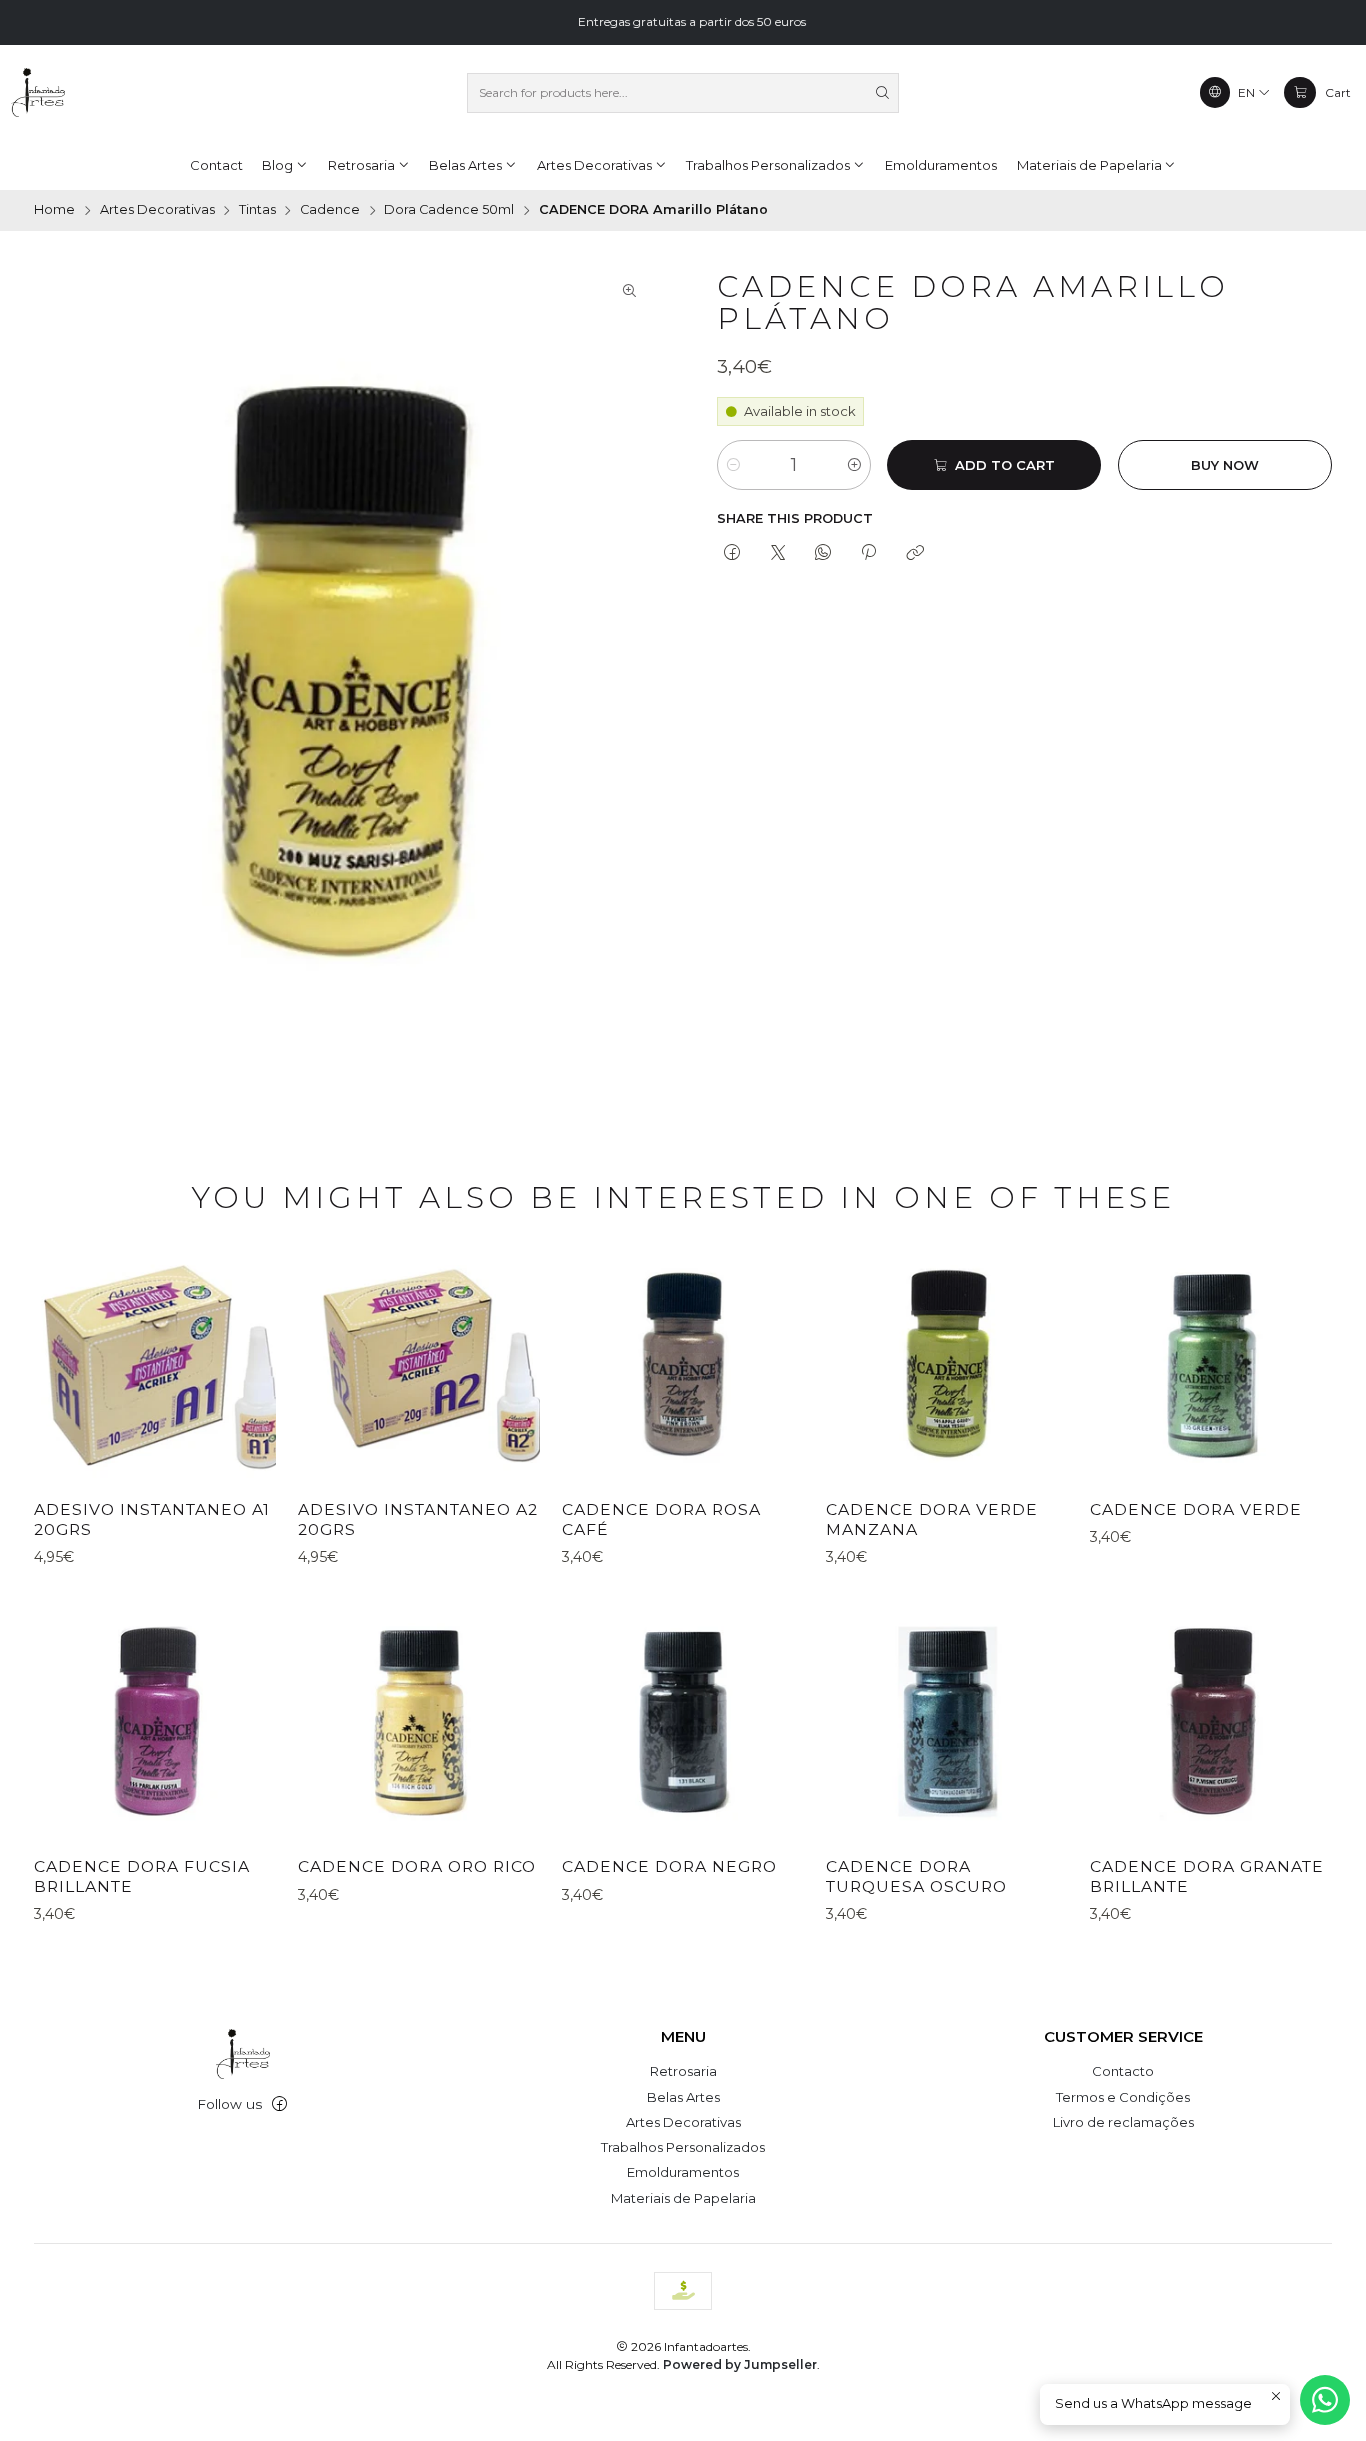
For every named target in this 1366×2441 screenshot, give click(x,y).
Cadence (330, 210)
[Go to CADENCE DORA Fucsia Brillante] (155, 1722)
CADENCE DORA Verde (1196, 1509)
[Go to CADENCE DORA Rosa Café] (683, 1364)
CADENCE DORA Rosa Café (661, 1519)
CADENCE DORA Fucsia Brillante (142, 1876)
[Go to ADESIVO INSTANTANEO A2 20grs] (419, 1364)
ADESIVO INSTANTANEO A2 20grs (418, 1519)
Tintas (257, 210)
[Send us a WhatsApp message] (1325, 2400)
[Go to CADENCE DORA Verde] (1211, 1364)
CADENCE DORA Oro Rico (417, 1866)
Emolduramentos (683, 2172)
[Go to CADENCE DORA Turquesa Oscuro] (947, 1722)
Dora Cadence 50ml (449, 210)
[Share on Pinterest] (869, 554)
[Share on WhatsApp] (822, 554)
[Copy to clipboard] (914, 554)
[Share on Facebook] (732, 554)
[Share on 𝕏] (777, 554)
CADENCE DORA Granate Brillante (1207, 1876)
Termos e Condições (1123, 2097)
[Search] (882, 93)
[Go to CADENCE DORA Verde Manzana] (947, 1364)
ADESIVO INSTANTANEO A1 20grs (152, 1519)
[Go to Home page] (38, 93)
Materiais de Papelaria (683, 2198)
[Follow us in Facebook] (279, 2104)
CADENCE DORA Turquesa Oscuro (916, 1876)
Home (54, 210)
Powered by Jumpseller (740, 2364)
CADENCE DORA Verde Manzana (932, 1519)
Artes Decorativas (157, 210)
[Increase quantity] (854, 465)
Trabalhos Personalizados (683, 2147)
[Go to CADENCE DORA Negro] (683, 1722)
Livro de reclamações (1123, 2122)
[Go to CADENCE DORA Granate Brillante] (1211, 1722)
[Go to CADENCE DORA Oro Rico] (419, 1722)
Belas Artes (683, 2097)
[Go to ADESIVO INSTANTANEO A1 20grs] (155, 1364)
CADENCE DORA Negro (669, 1866)
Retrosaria (683, 2071)
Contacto (1123, 2071)
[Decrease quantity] (733, 465)
